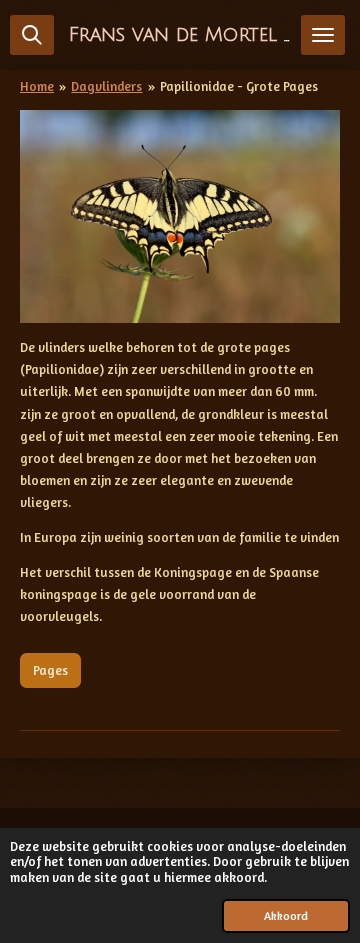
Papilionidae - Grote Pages (239, 86)
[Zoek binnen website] (32, 35)
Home (37, 86)
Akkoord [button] (286, 916)
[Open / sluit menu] (323, 35)
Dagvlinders (106, 86)
